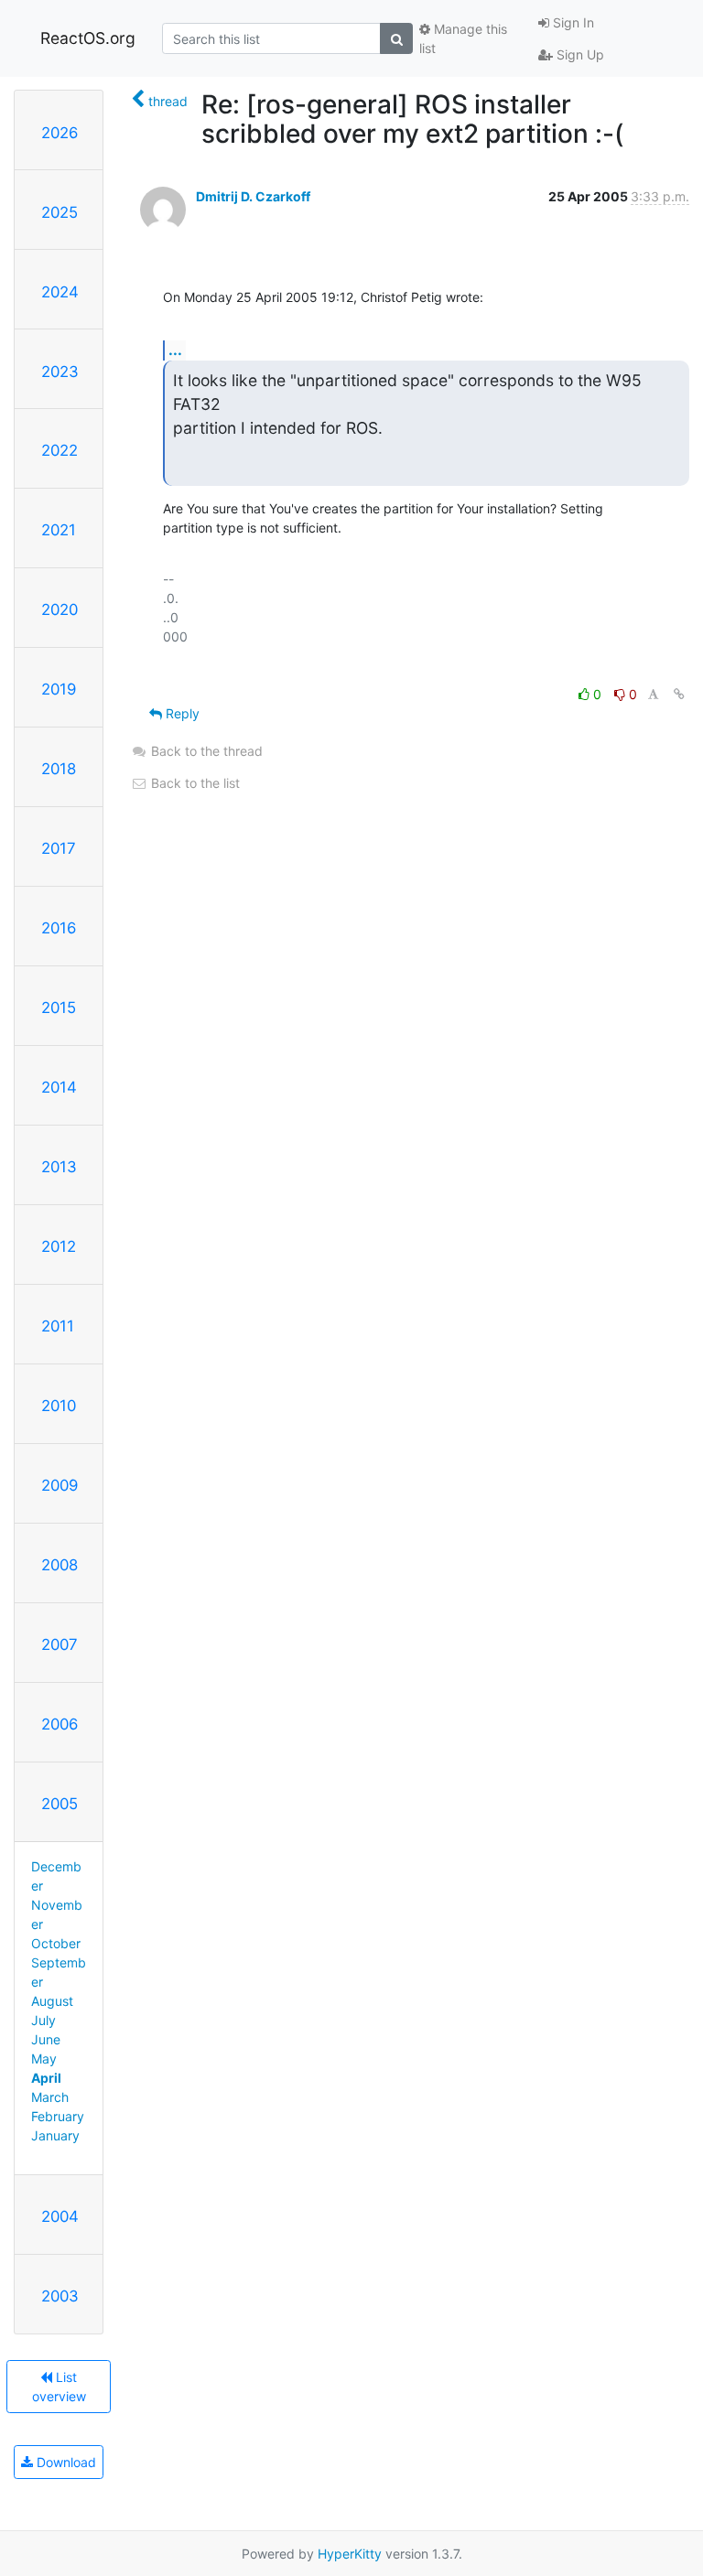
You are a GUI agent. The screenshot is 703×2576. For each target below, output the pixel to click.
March (50, 2097)
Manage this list (463, 38)
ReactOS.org (88, 38)
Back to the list (194, 783)
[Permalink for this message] (679, 694)
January (55, 2135)
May (44, 2059)
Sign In (572, 22)
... (175, 350)
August (52, 2001)
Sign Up (579, 54)
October (56, 1943)
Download (65, 2462)
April (46, 2078)
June (46, 2039)
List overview (59, 2387)
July (43, 2020)
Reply (181, 713)
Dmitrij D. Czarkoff (253, 196)
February (58, 2116)
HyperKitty (350, 2554)
